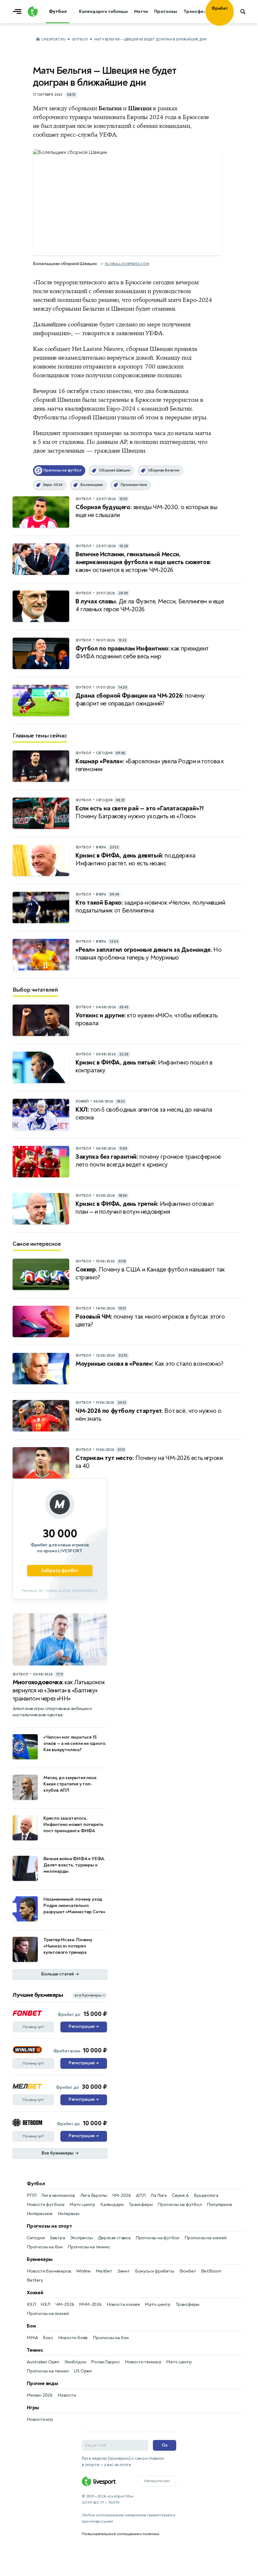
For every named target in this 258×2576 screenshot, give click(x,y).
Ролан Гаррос (105, 2362)
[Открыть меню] (19, 12)
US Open (83, 2371)
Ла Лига (159, 2195)
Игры (33, 2408)
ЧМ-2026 (121, 2195)
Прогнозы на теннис (89, 2247)
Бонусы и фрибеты (155, 2271)
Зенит (124, 2271)
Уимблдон (75, 2362)
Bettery (35, 2280)
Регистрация (84, 2027)
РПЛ (31, 2195)
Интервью (68, 2214)
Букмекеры (40, 2259)
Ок (165, 2445)
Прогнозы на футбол (179, 2205)
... (234, 21)
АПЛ (141, 2195)
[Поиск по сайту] (246, 12)
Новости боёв (73, 2338)
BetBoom (211, 2271)
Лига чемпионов (58, 2195)
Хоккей (35, 2293)
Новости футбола (46, 2205)
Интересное (40, 2214)
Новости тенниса (143, 2362)
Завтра (57, 2238)
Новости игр (40, 2419)
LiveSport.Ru (53, 39)
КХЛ (31, 2304)
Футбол (80, 39)
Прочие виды (42, 2383)
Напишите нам (157, 2481)
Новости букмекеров (49, 2271)
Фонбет (188, 2271)
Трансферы (141, 2205)
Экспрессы (81, 2238)
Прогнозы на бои (45, 2247)
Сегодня (36, 2238)
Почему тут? (33, 2027)
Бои (31, 2326)
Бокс (48, 2338)
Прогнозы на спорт (49, 2226)
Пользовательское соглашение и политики (120, 2534)
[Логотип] (33, 12)
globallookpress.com (127, 264)
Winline (83, 2271)
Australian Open (43, 2362)
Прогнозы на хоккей (205, 2238)
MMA (32, 2338)
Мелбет (104, 2271)
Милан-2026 (40, 2395)
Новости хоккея (123, 2304)
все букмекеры (90, 1995)
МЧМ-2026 (90, 2304)
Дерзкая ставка (114, 2238)
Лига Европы (94, 2195)
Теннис (35, 2350)
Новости (67, 2395)
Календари (112, 2205)
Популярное (219, 2205)
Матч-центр (82, 2205)
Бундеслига (206, 2195)
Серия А (180, 2195)
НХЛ (45, 2304)
